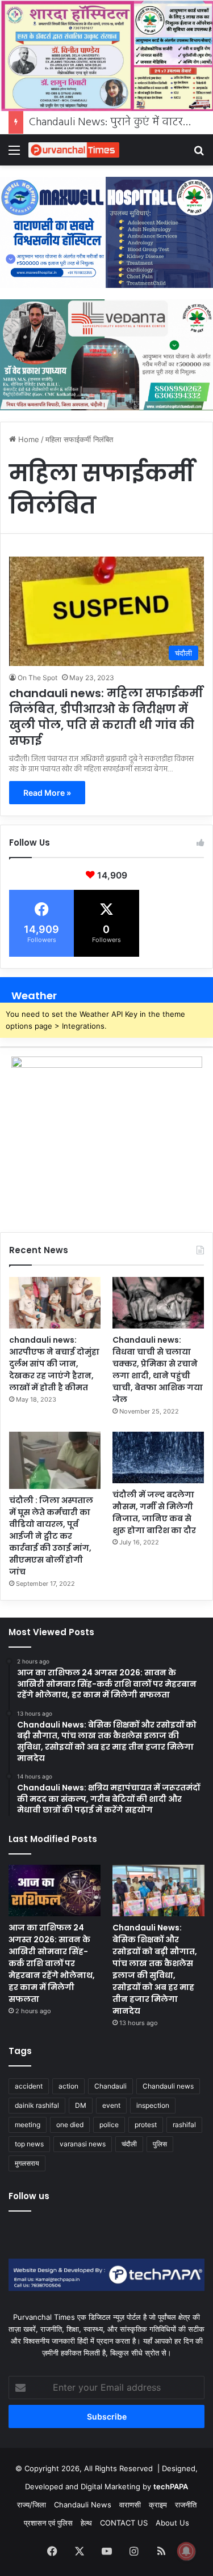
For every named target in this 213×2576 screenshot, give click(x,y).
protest (146, 2125)
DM (81, 2105)
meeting (28, 2125)
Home (28, 439)
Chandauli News (83, 2505)
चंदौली (129, 2144)
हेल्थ (86, 2523)
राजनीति (186, 2505)
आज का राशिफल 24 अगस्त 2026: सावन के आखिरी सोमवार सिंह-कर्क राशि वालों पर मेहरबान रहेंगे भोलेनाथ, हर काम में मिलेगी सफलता (52, 1963)
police (109, 2125)
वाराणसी (130, 2505)
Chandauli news (168, 2086)
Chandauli (110, 2086)
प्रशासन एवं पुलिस (48, 2523)
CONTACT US (124, 2523)
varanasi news (83, 2144)
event (111, 2105)
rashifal (184, 2125)
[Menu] (14, 154)
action (68, 2086)
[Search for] (199, 154)
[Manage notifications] (186, 2551)
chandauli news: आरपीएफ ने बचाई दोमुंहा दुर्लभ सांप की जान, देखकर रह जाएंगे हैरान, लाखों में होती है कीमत (54, 1364)
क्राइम (158, 2505)
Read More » (47, 793)
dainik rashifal (37, 2105)
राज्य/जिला (32, 2505)
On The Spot (37, 678)
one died (70, 2125)
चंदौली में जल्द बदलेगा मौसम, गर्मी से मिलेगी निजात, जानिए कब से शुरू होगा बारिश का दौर (154, 1512)
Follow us (29, 2196)
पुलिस (160, 2144)
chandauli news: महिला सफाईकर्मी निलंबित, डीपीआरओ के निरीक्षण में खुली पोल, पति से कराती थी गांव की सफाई (106, 717)
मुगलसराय (27, 2163)
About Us (172, 2523)
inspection (153, 2105)
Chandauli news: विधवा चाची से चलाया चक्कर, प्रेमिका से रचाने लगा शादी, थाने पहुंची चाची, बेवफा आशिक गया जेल (158, 1370)
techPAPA (171, 2486)
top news (29, 2144)
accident (29, 2086)
